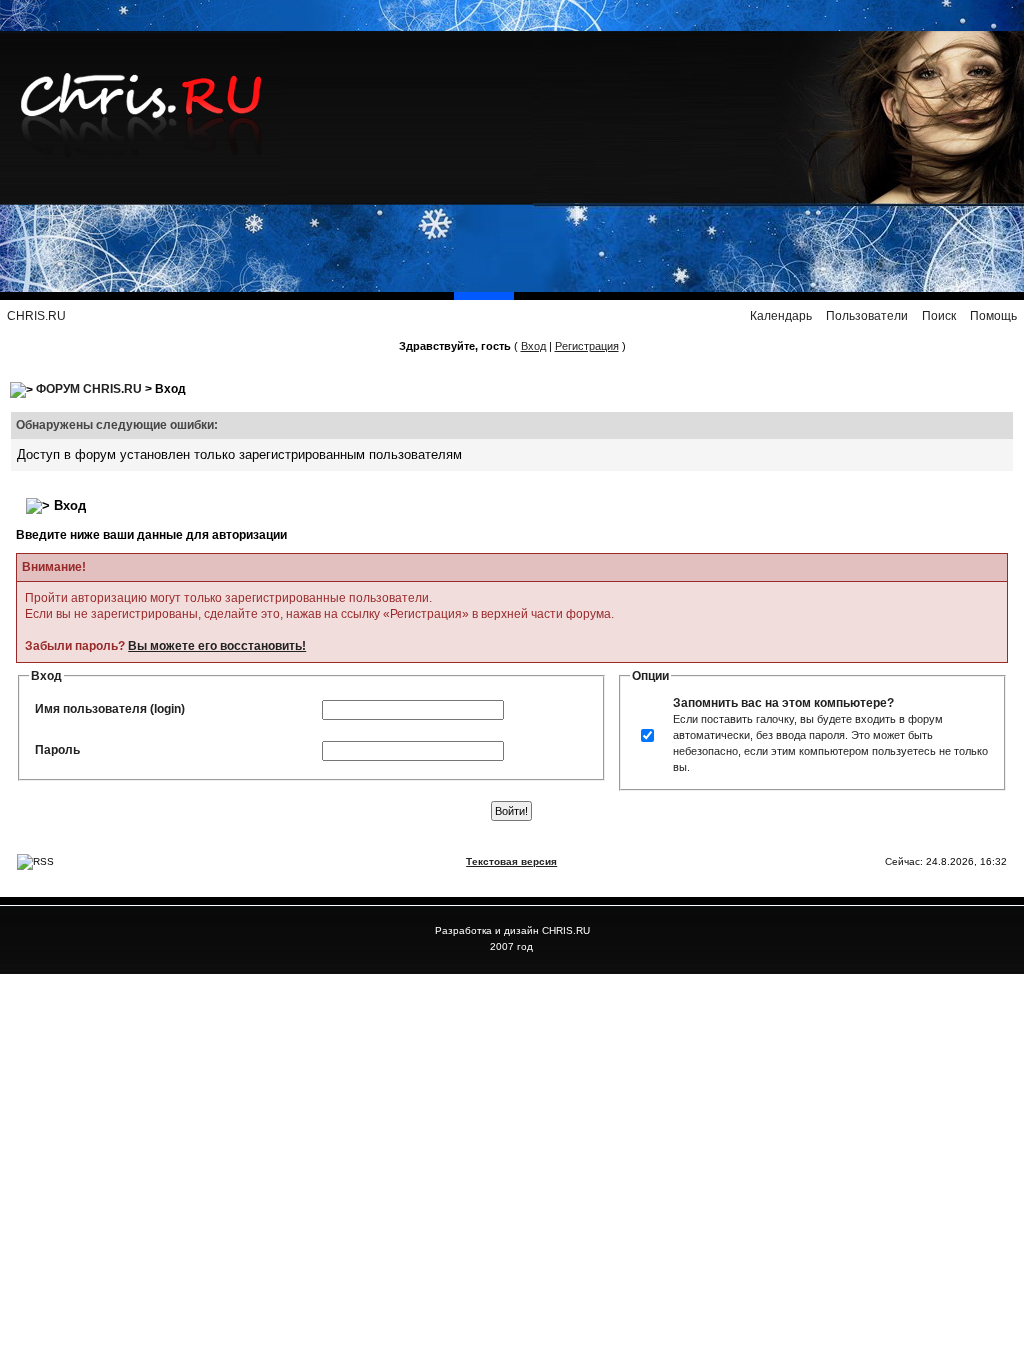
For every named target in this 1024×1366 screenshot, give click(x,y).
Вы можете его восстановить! (217, 646)
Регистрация (587, 346)
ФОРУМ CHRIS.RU (89, 389)
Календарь (781, 316)
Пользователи (867, 316)
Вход (533, 346)
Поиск (939, 316)
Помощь (993, 316)
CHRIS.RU (36, 316)
